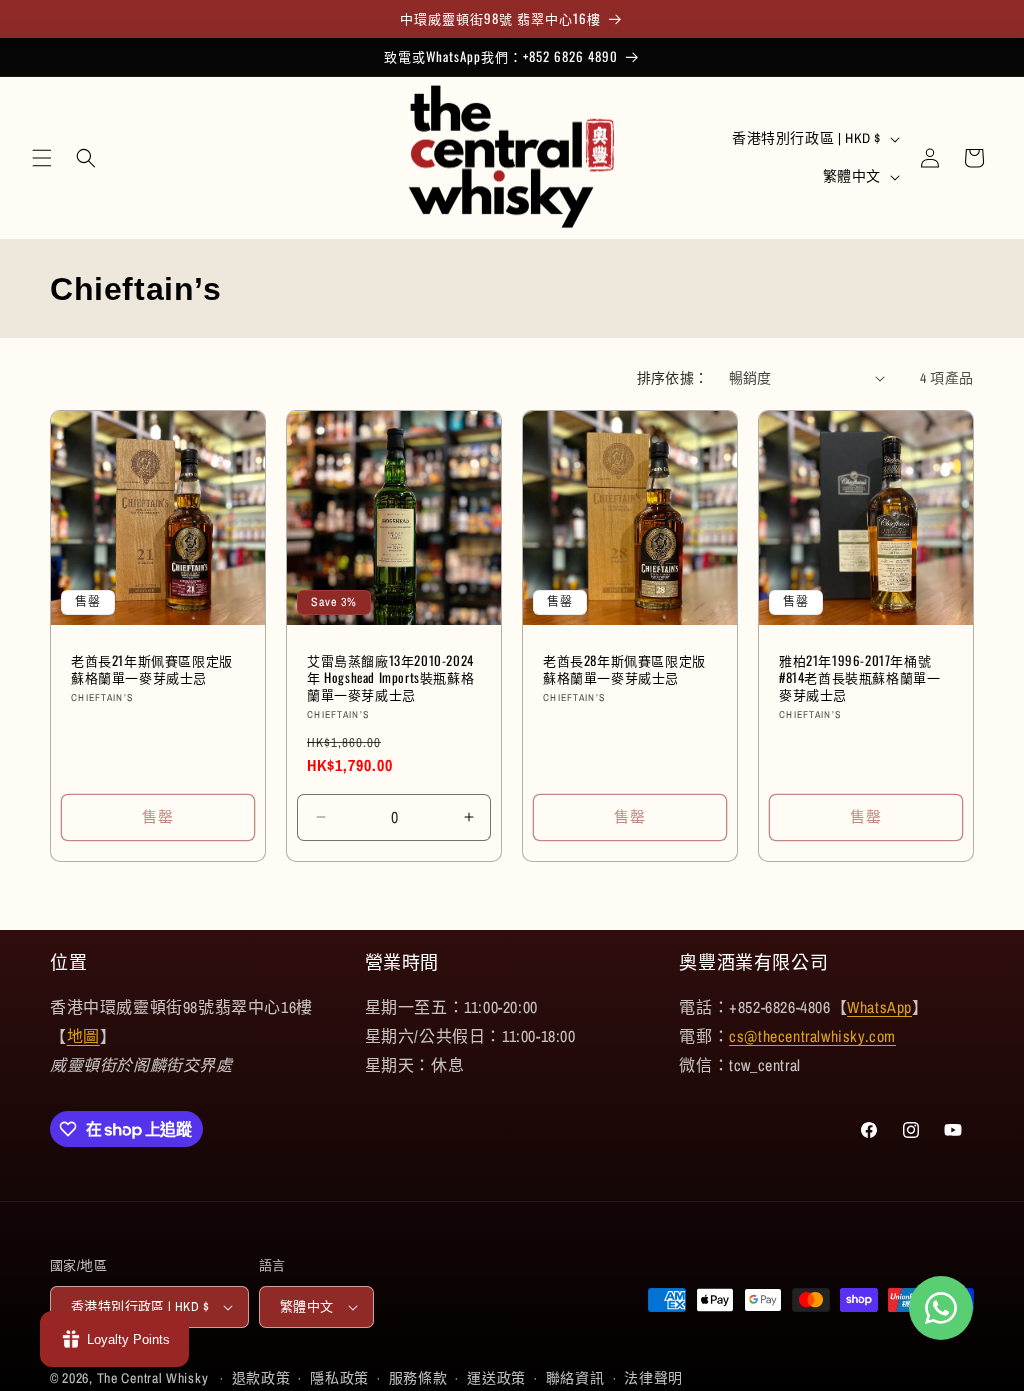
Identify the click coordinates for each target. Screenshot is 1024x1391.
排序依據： (673, 378)
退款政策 (261, 1378)
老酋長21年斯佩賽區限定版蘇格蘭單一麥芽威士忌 (152, 669)
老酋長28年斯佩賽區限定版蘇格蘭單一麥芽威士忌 (624, 669)
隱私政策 (339, 1378)
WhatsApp (879, 1007)
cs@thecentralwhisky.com (812, 1036)
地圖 (83, 1036)
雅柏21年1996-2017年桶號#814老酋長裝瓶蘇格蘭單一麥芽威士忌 (859, 677)
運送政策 (496, 1378)
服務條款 (418, 1378)
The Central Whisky (153, 1378)
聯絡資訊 (575, 1378)
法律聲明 (653, 1378)
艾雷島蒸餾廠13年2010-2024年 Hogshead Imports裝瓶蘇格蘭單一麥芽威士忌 (390, 677)
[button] (42, 158)
